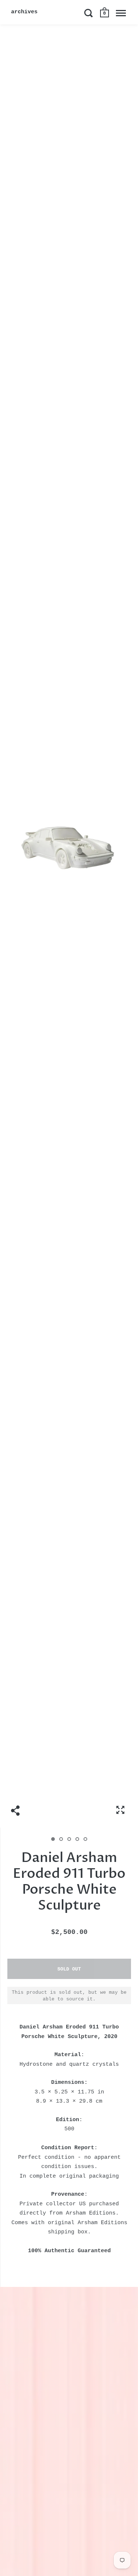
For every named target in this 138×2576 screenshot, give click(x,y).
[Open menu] (121, 13)
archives (24, 12)
